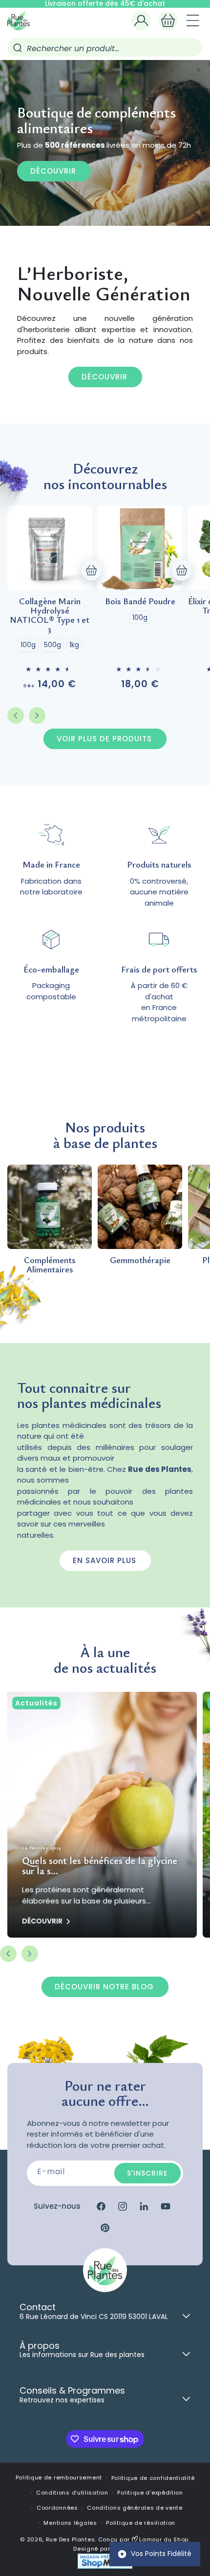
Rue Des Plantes (71, 2539)
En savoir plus (105, 1560)
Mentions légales (70, 2523)
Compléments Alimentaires (50, 1265)
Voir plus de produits (104, 739)
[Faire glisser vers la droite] (37, 715)
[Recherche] (18, 48)
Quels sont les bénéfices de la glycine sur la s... (100, 1866)
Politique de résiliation (141, 2523)
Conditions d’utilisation (72, 2493)
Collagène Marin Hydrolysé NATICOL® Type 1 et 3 (50, 615)
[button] (168, 20)
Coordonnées (57, 2508)
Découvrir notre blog (104, 1987)
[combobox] (105, 47)
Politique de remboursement (59, 2477)
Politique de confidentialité (153, 2478)
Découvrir (53, 171)
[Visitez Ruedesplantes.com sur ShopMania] (105, 2567)
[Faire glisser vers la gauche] (16, 715)
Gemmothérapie (140, 1260)
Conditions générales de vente (135, 2508)
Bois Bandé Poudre (140, 601)
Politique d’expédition (150, 2493)
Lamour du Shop (163, 2539)
